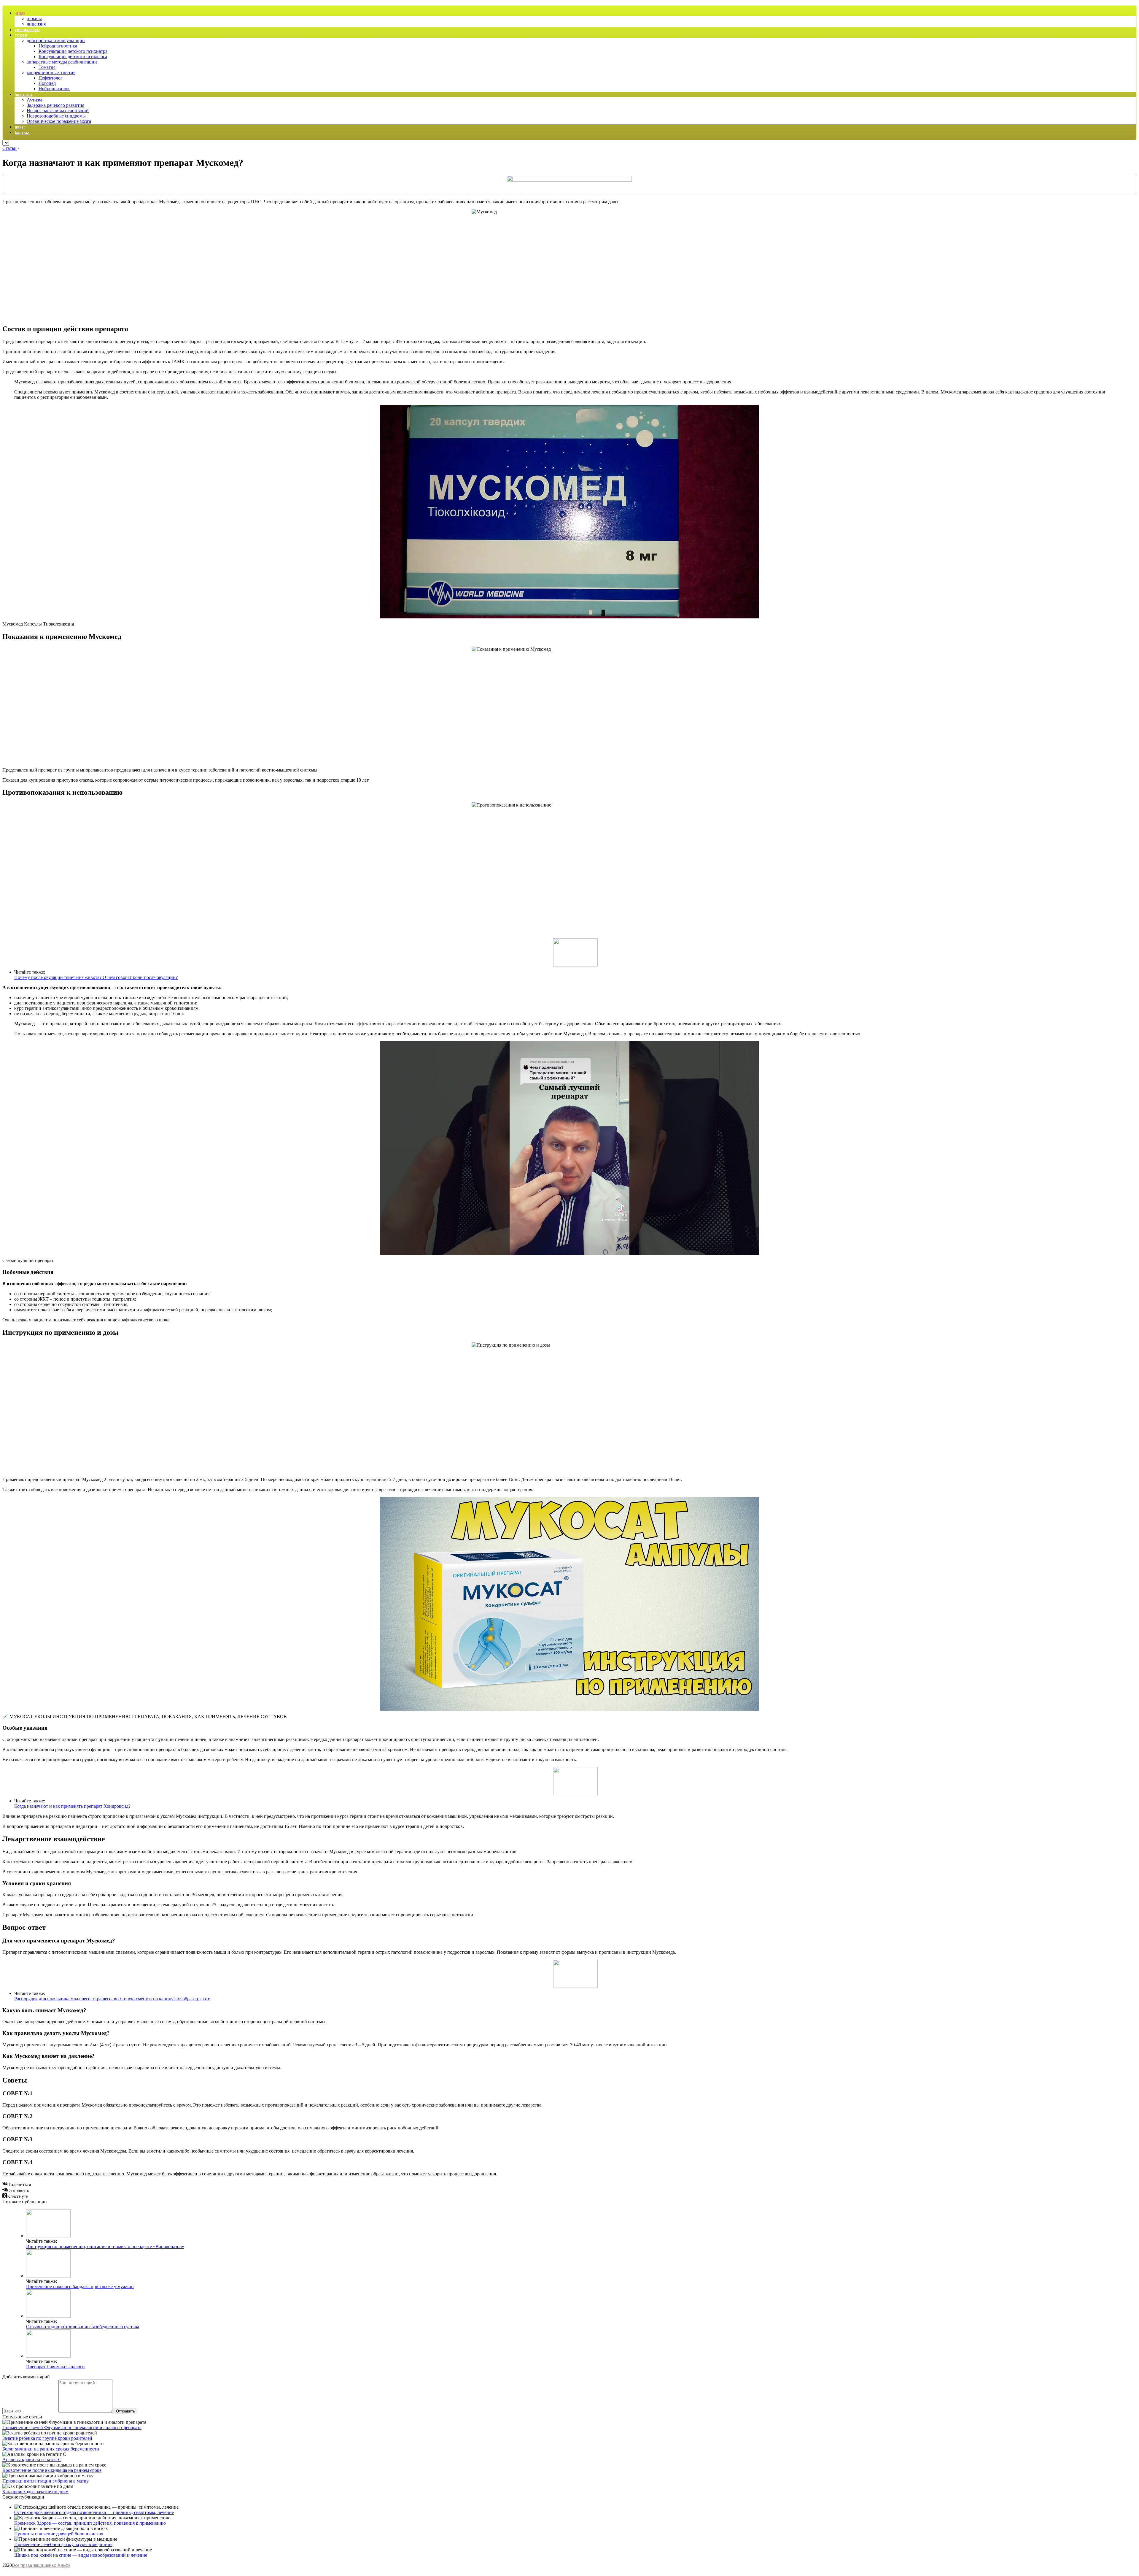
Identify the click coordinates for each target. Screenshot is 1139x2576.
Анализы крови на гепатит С (32, 2460)
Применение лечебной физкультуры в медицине (63, 2544)
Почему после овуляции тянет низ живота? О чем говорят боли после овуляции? (96, 977)
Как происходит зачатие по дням (35, 2492)
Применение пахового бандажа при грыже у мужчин (80, 2287)
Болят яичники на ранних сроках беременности (51, 2449)
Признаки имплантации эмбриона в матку (46, 2481)
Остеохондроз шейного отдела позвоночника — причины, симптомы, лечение (94, 2512)
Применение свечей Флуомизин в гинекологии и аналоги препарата (72, 2427)
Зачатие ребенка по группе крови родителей (47, 2438)
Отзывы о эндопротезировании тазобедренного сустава (83, 2327)
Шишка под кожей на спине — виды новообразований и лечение (81, 2555)
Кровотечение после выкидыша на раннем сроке (52, 2470)
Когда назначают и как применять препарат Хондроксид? (72, 1806)
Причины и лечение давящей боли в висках (59, 2534)
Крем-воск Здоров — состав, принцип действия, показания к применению (90, 2523)
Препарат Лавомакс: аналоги (55, 2367)
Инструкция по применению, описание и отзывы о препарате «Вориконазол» (105, 2246)
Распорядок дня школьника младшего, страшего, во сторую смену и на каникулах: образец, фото (112, 1999)
